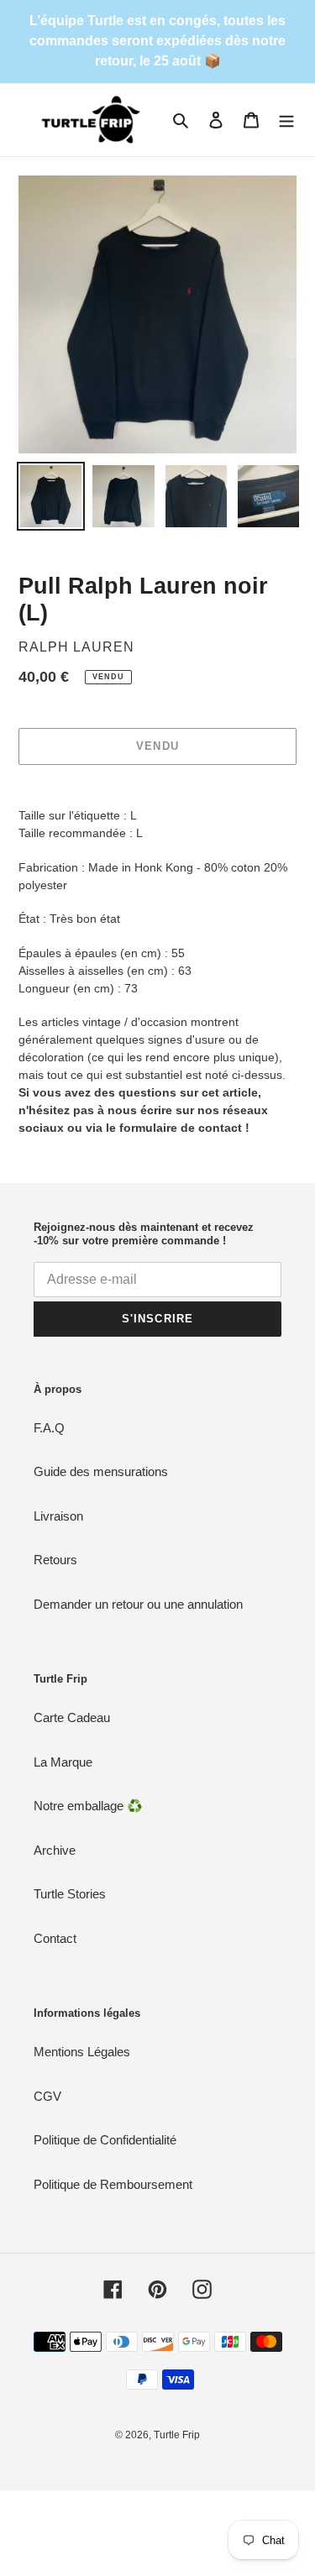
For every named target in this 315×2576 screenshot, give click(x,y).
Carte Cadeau (72, 1717)
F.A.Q (49, 1428)
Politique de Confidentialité (105, 2140)
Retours (55, 1560)
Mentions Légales (82, 2052)
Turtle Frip (177, 2435)
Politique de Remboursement (113, 2184)
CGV (47, 2096)
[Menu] (286, 120)
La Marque (63, 1762)
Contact (55, 1938)
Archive (55, 1850)
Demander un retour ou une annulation (138, 1604)
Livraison (58, 1516)
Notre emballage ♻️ (88, 1806)
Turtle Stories (70, 1894)
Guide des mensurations (101, 1471)
